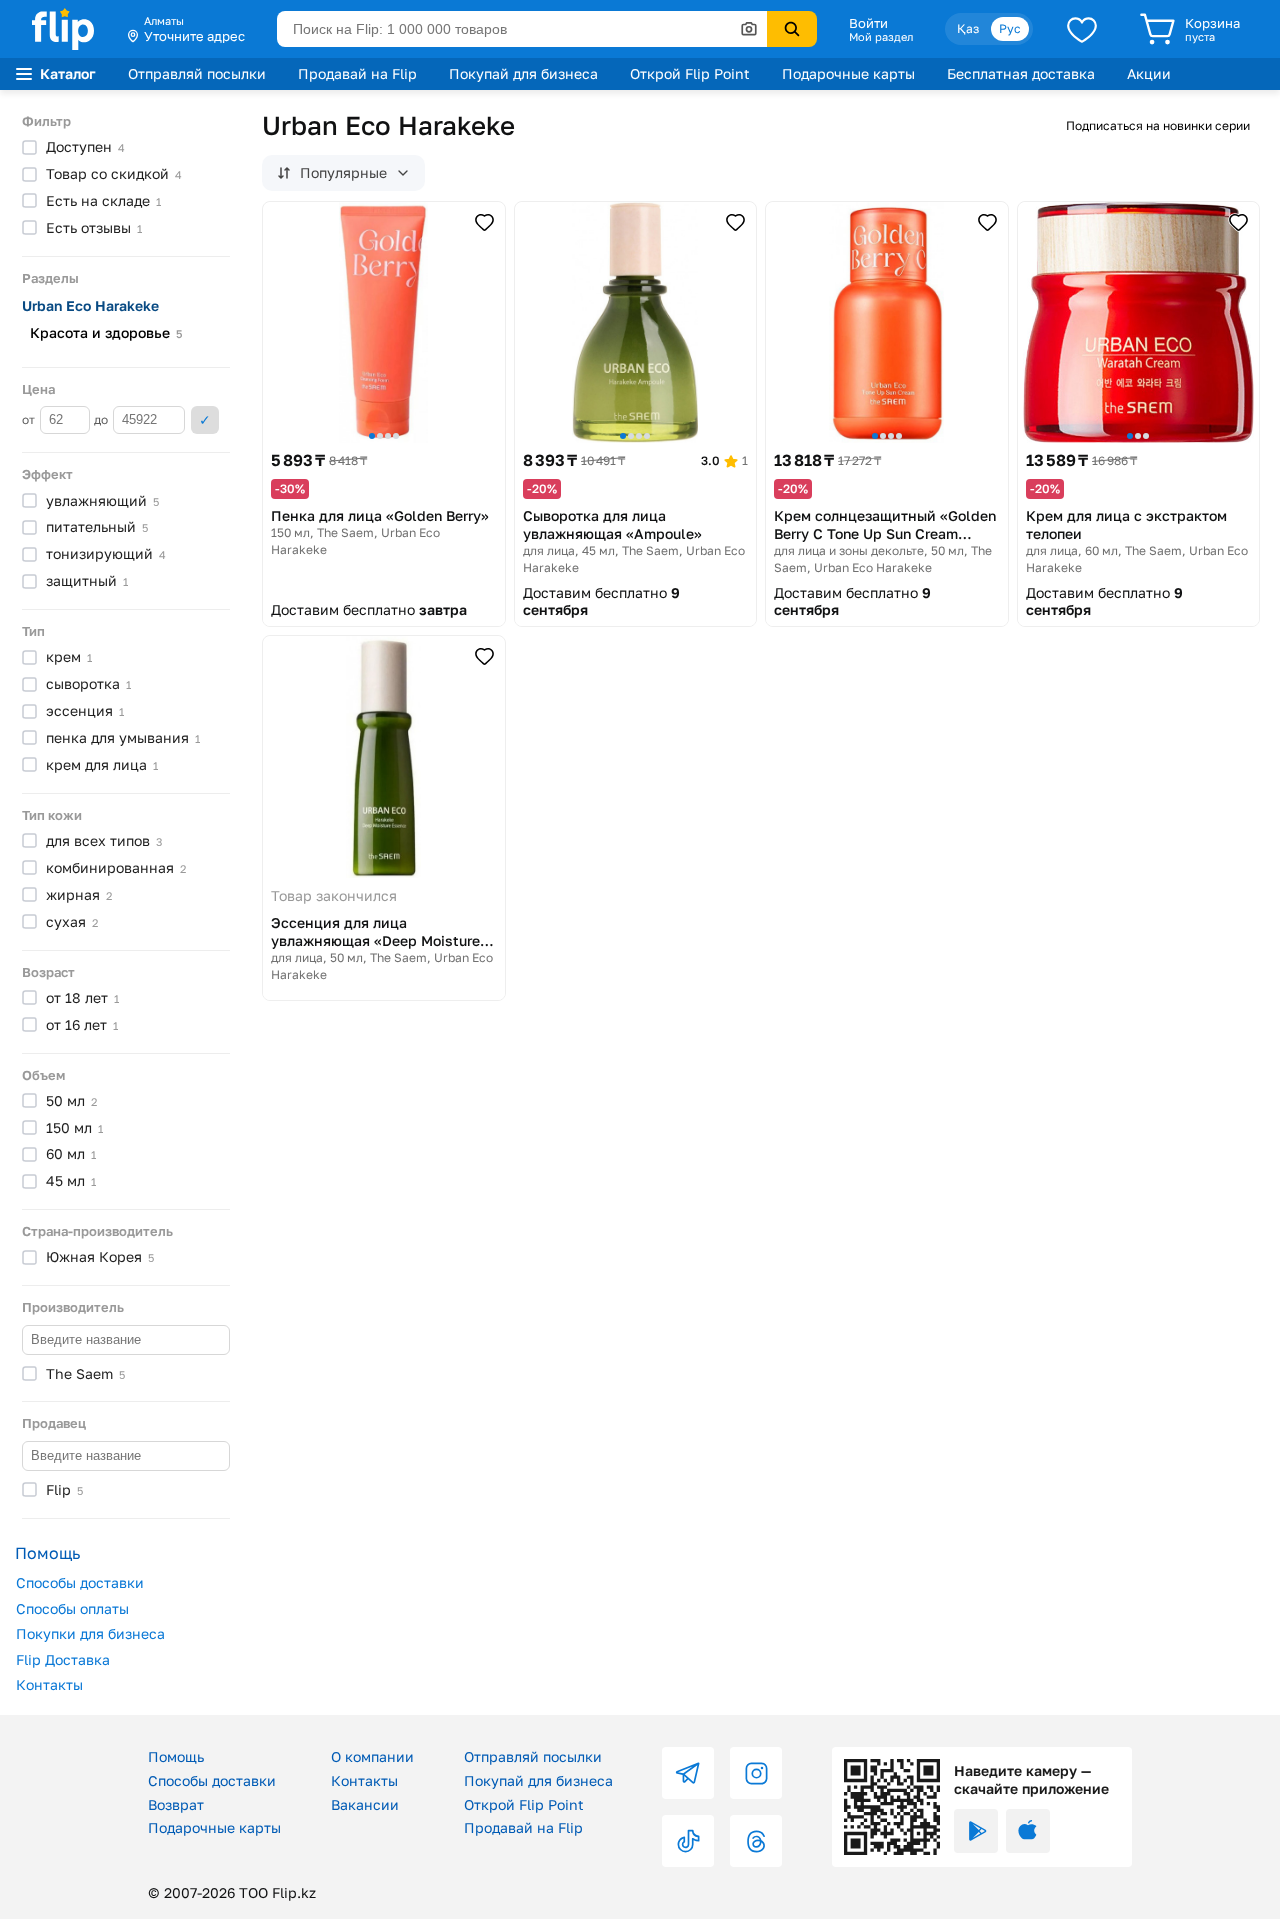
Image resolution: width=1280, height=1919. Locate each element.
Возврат (176, 1804)
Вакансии (365, 1804)
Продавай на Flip (357, 73)
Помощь (176, 1756)
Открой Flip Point (690, 73)
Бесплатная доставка (1021, 73)
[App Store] (1028, 1831)
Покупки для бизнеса (90, 1633)
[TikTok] (688, 1841)
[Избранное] (1082, 29)
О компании (372, 1756)
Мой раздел (881, 37)
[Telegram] (688, 1773)
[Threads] (756, 1841)
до (102, 419)
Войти (868, 23)
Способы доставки (80, 1582)
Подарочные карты (848, 73)
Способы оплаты (72, 1608)
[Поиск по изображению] (749, 29)
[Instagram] (756, 1773)
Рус (1010, 28)
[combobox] (522, 29)
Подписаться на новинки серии (1158, 125)
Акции (1149, 73)
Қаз (968, 28)
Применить (205, 420)
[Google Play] (976, 1831)
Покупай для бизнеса (523, 73)
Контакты (49, 1684)
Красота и (106, 332)
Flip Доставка (63, 1659)
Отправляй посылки (197, 73)
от (30, 419)
